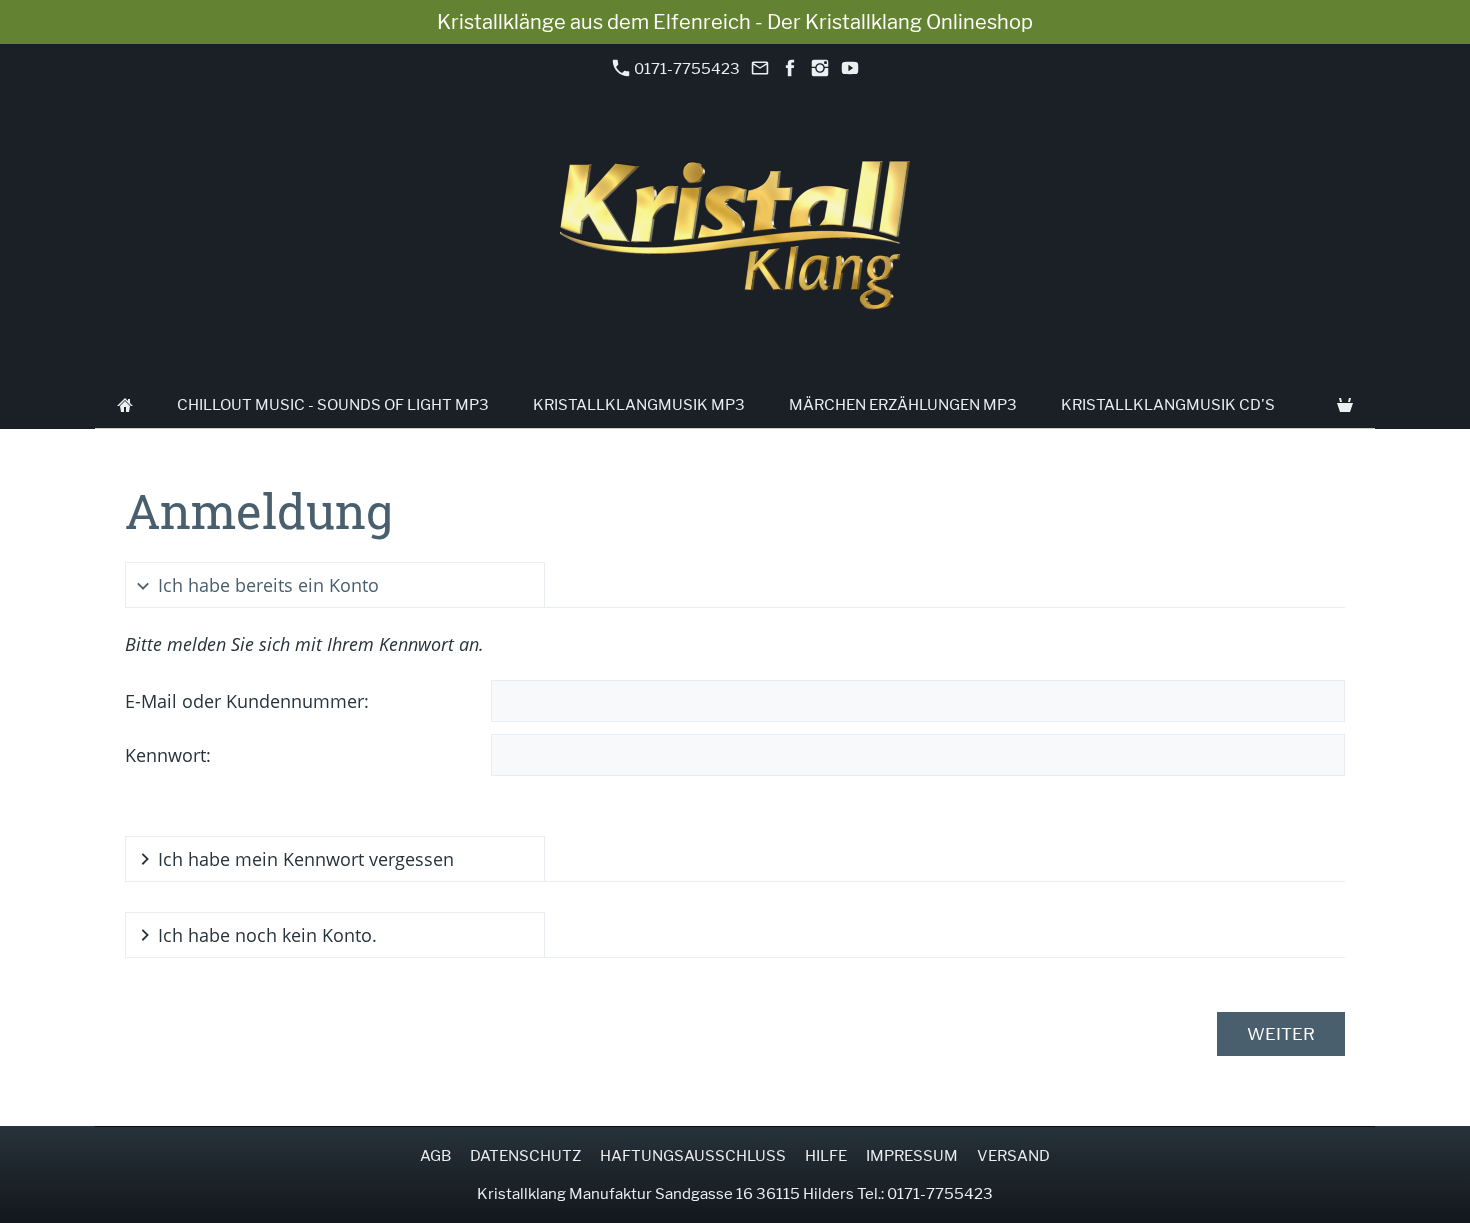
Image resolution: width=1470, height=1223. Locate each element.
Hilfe (826, 1156)
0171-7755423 (685, 69)
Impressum (912, 1156)
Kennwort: (168, 755)
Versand (1013, 1156)
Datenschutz (525, 1156)
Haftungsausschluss (693, 1156)
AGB (435, 1156)
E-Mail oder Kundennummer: (247, 701)
